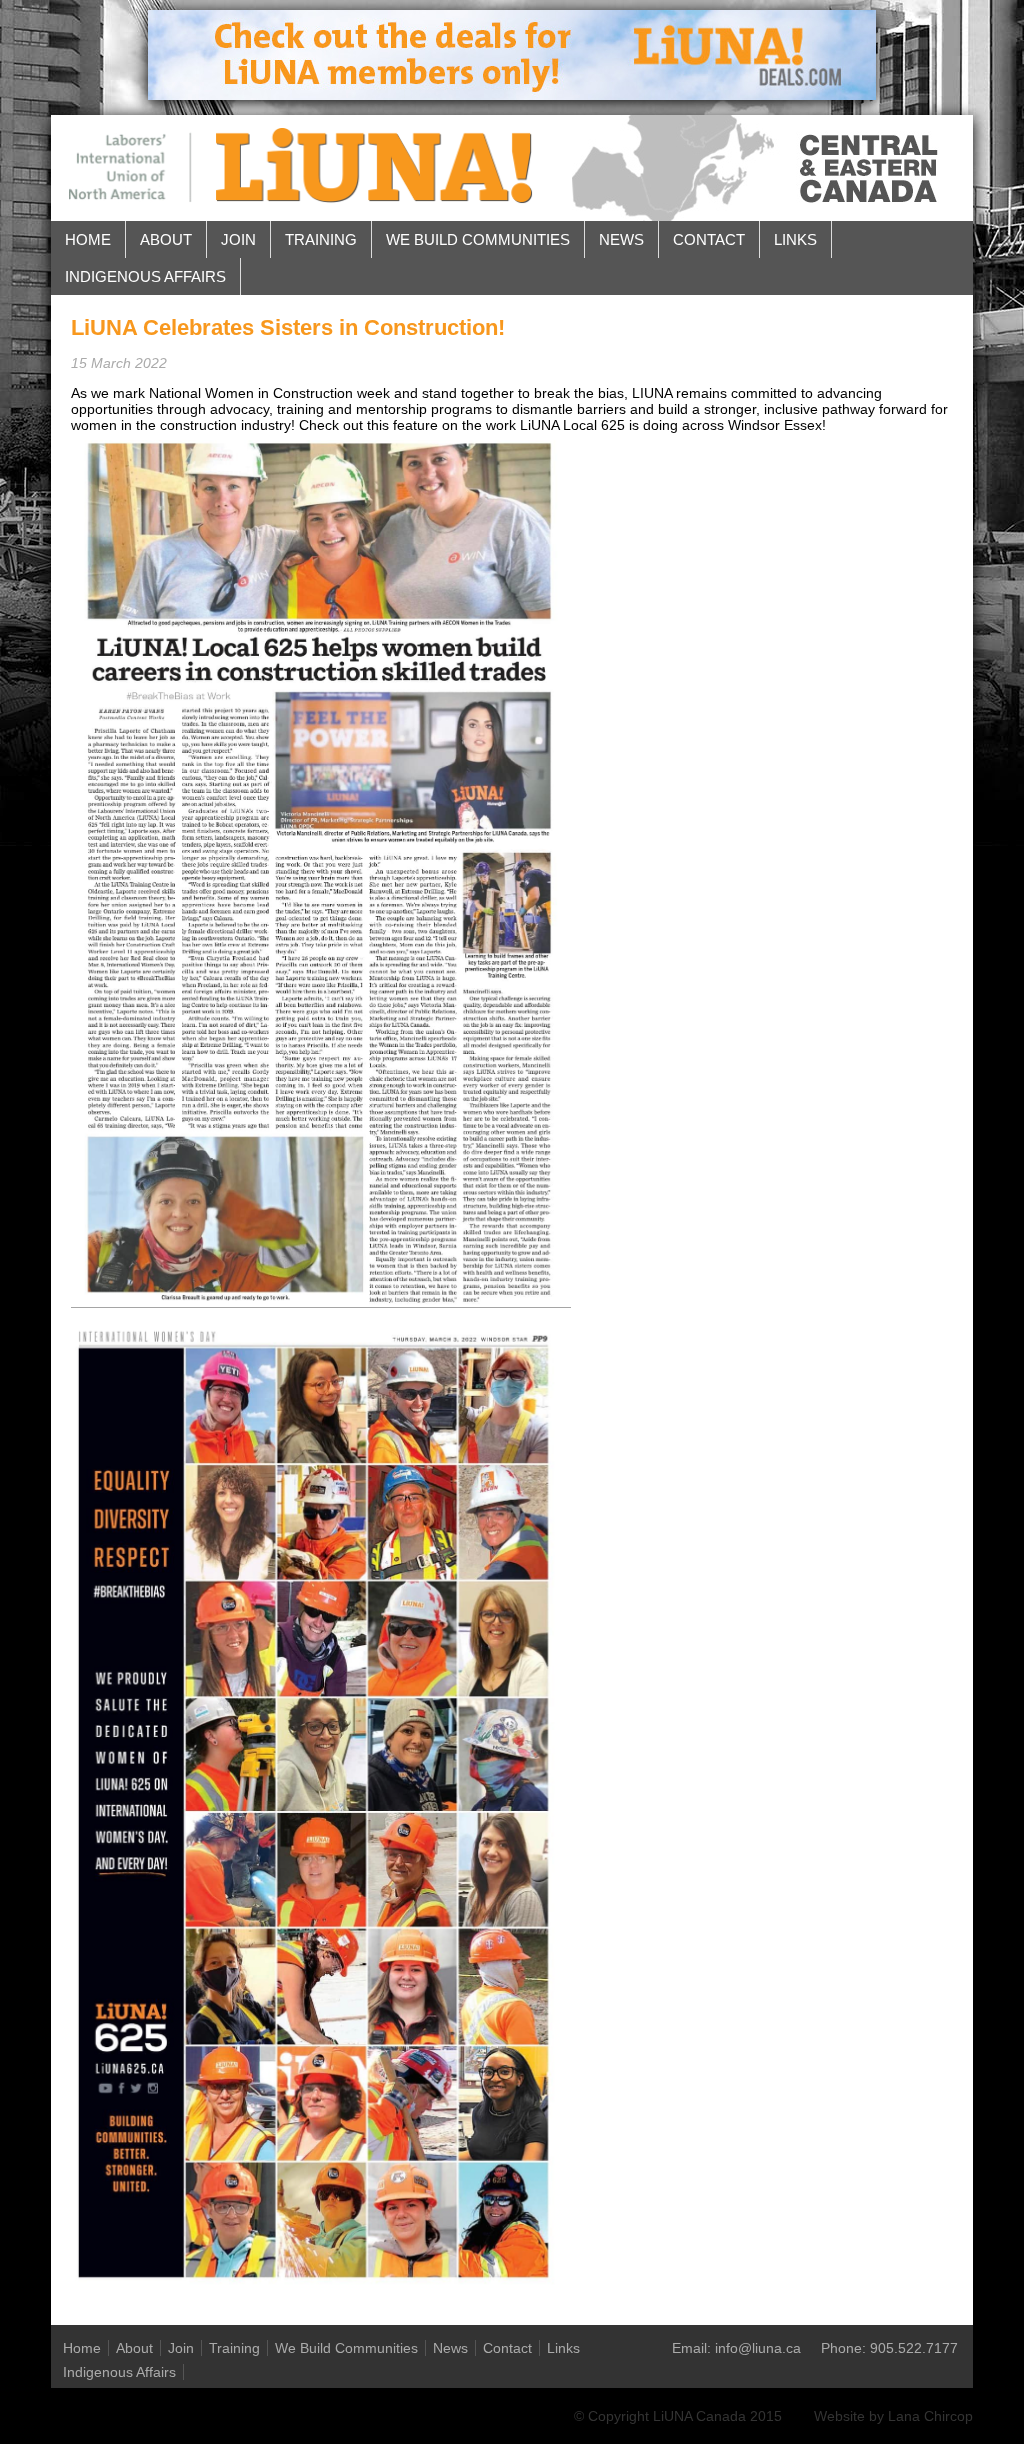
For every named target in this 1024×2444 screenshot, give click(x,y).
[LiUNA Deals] (512, 95)
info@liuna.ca (758, 2348)
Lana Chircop (930, 2416)
